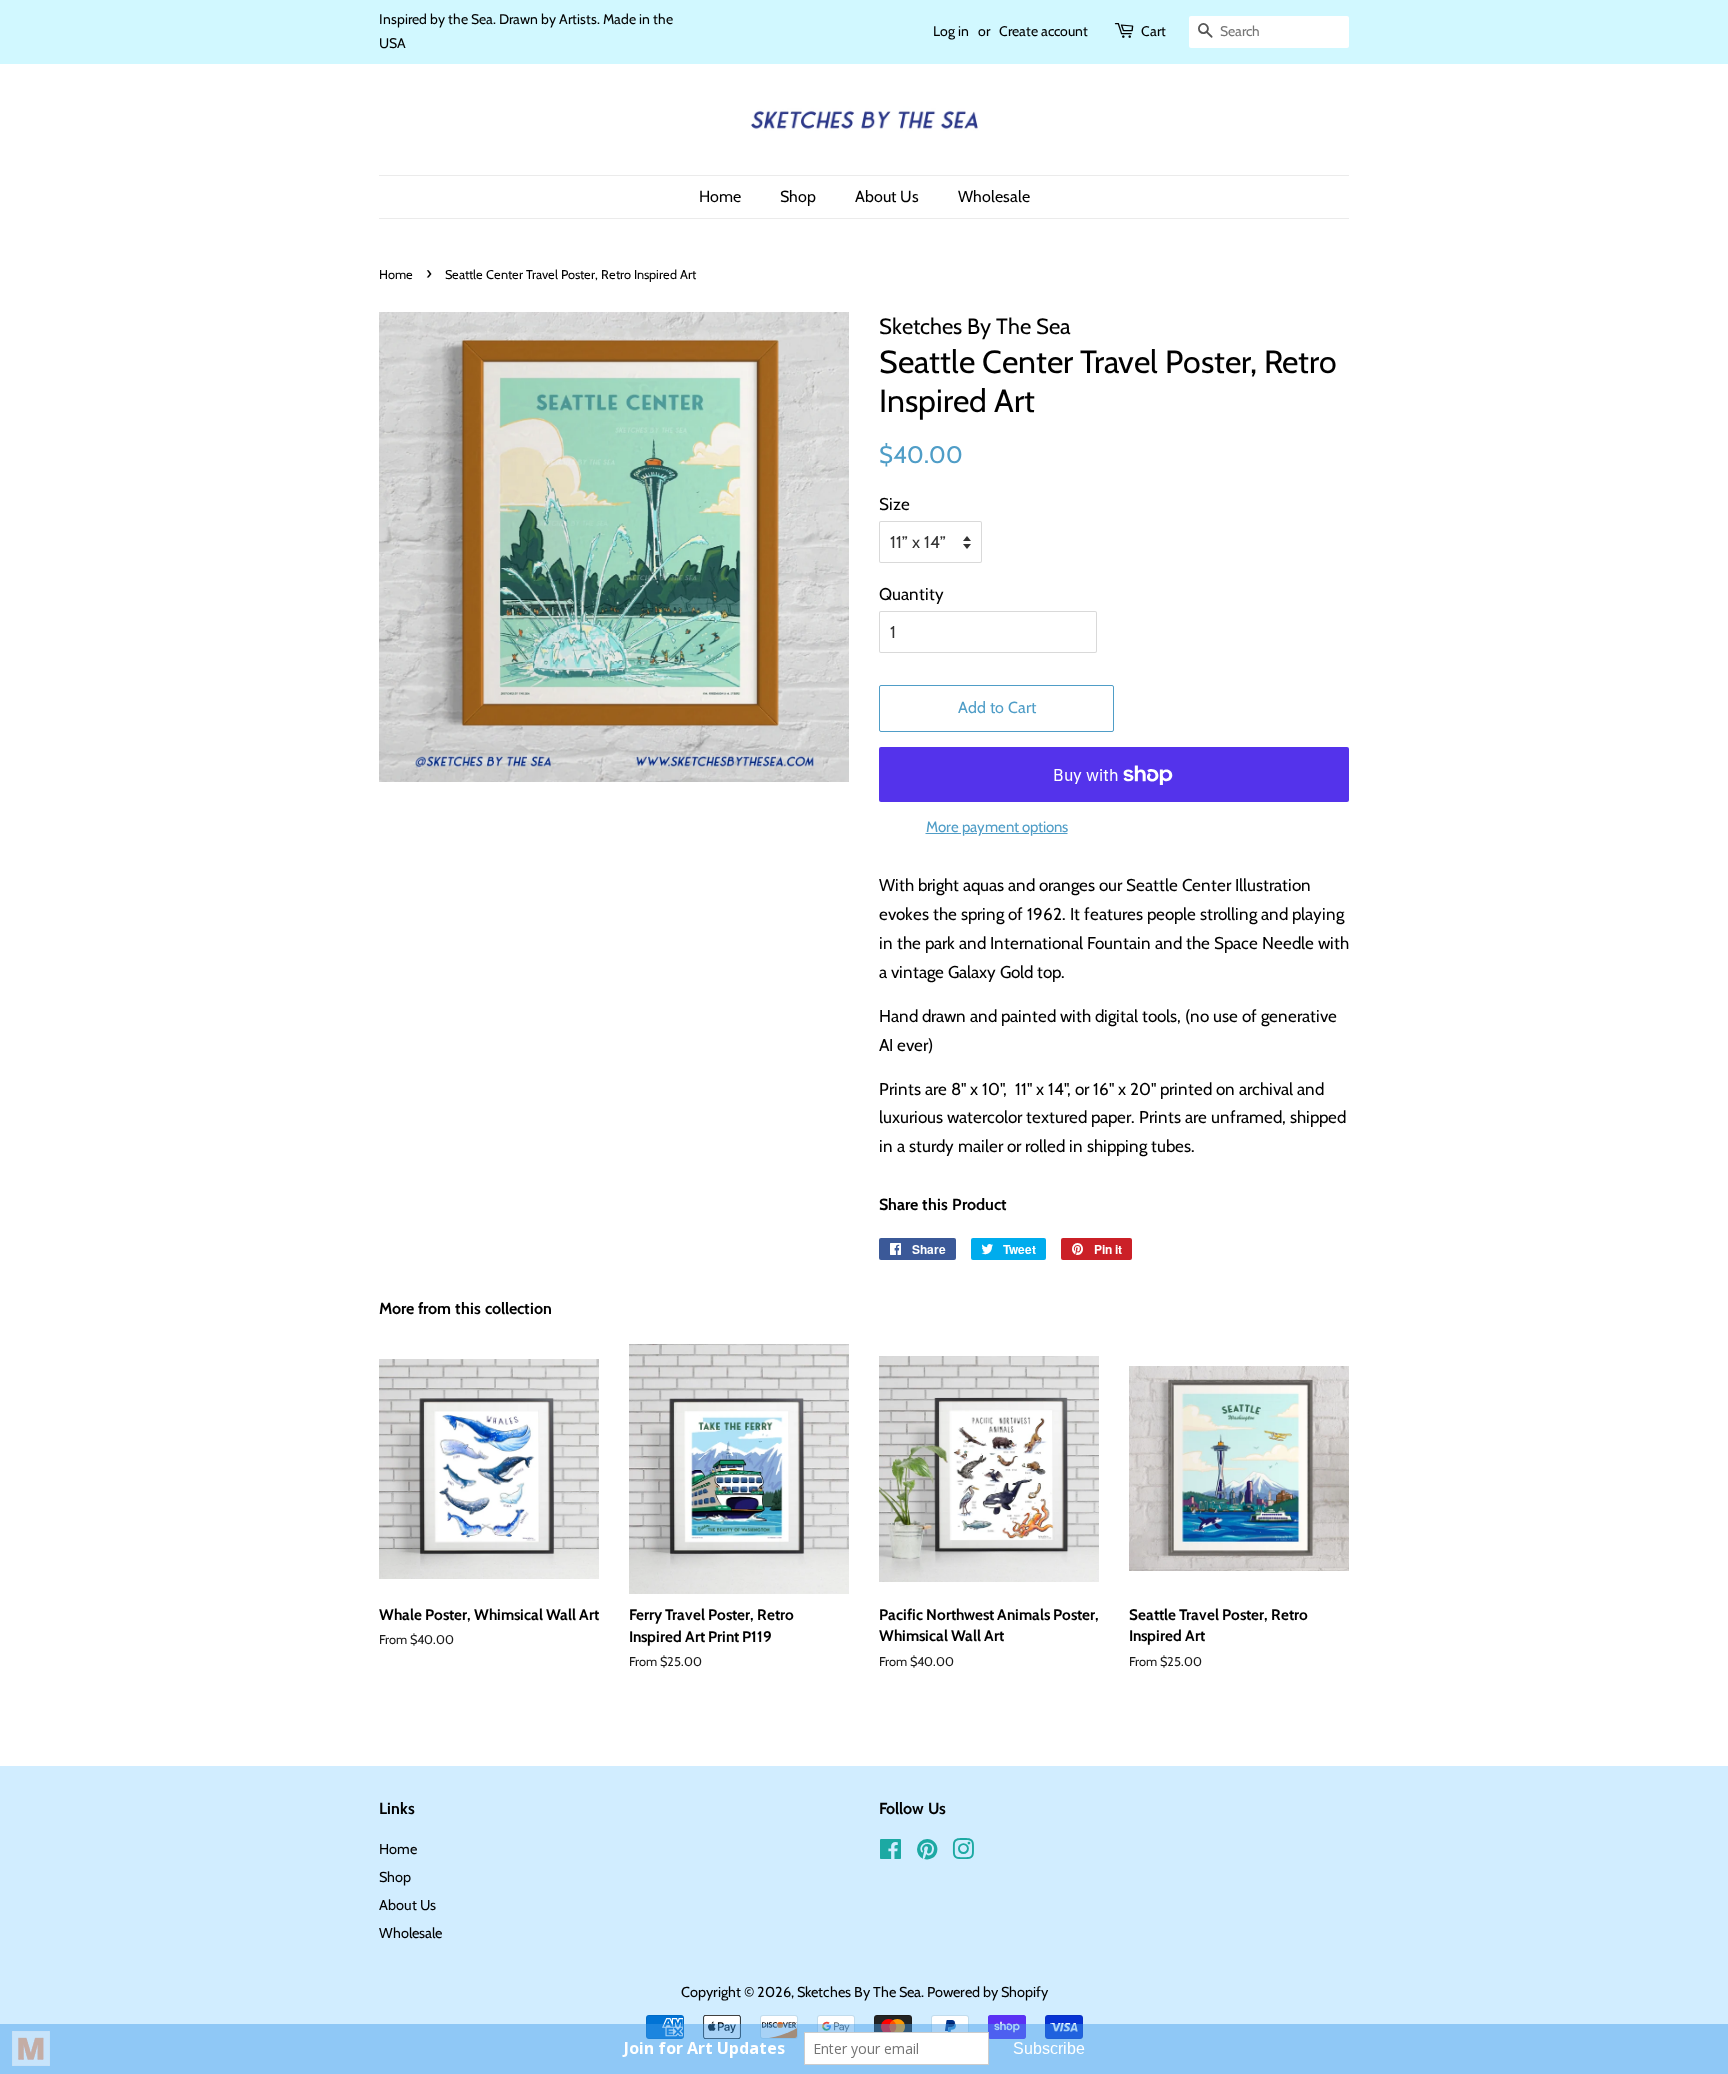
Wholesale (994, 196)
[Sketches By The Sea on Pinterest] (927, 1853)
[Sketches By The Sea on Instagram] (963, 1853)
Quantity (911, 594)
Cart (1153, 31)
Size (894, 504)
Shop (798, 196)
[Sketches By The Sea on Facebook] (890, 1853)
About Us (887, 196)
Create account (1043, 31)
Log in (951, 31)
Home (720, 196)
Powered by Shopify (987, 1992)
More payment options (997, 827)
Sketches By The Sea (859, 1992)
